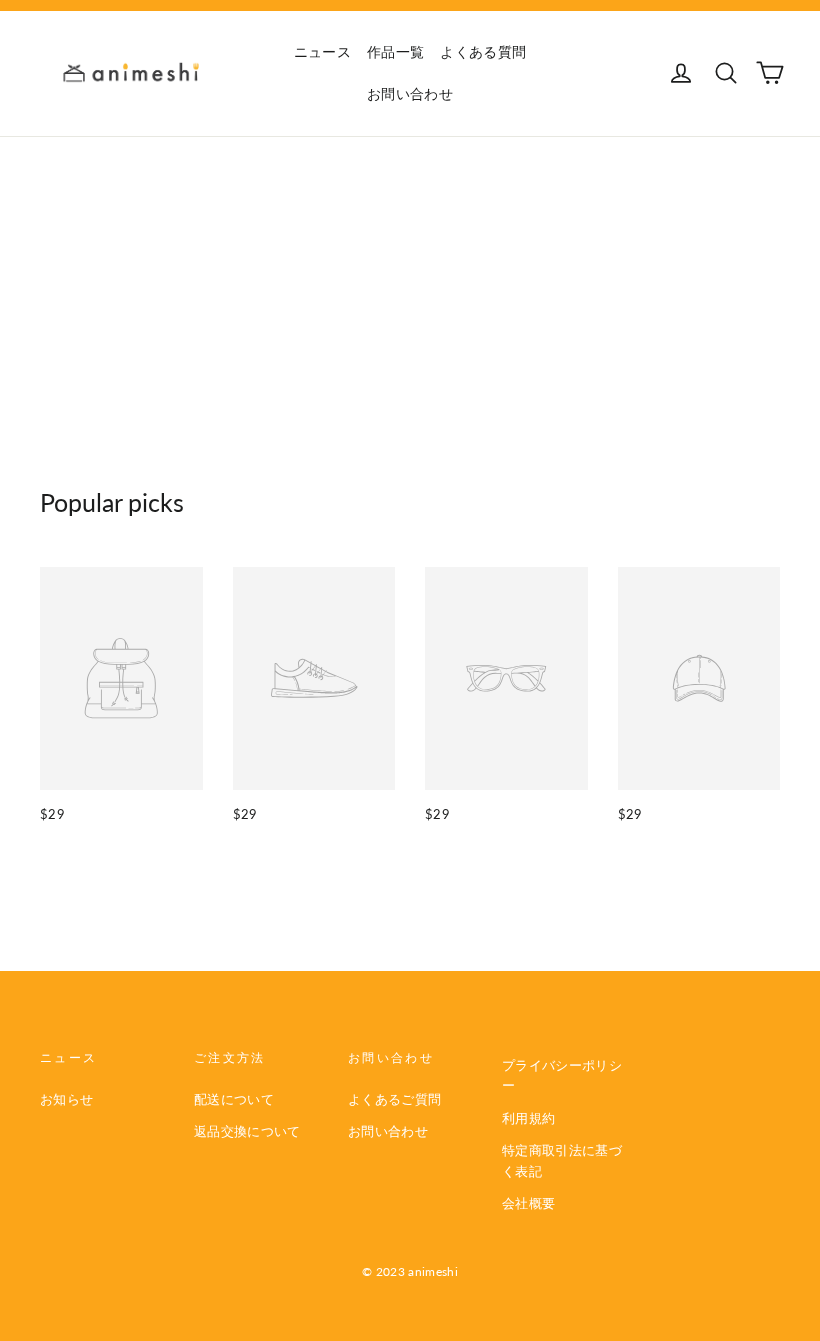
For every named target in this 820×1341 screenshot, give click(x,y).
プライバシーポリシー (562, 1075)
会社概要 (528, 1203)
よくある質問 (483, 51)
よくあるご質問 (394, 1099)
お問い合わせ (410, 93)
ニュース (322, 51)
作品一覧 (395, 51)
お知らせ (66, 1099)
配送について (234, 1099)
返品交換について (247, 1131)
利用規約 (528, 1118)
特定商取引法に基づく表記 (562, 1160)
